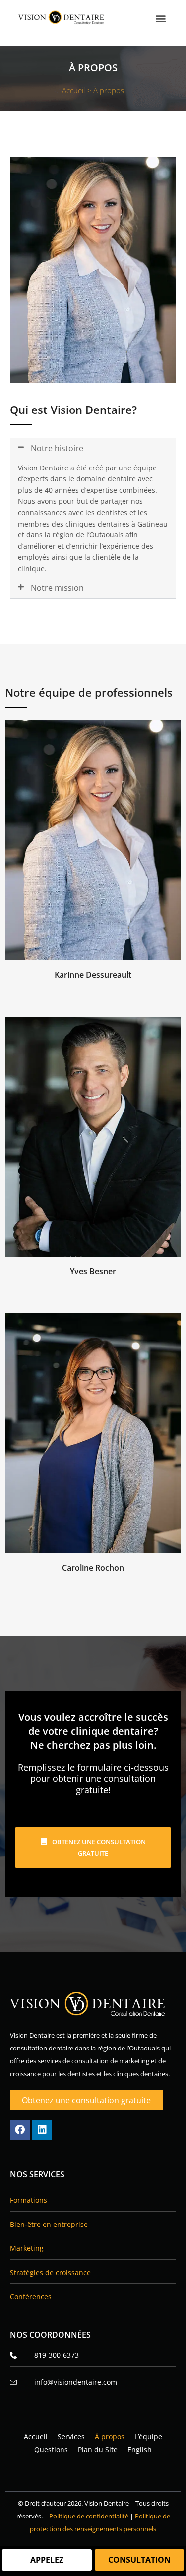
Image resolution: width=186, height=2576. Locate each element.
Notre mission (57, 588)
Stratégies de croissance (50, 2272)
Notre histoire (57, 448)
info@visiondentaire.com (76, 2382)
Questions (51, 2449)
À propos (110, 2436)
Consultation (139, 2560)
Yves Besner (93, 1271)
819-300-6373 (57, 2355)
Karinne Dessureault (93, 975)
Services (71, 2436)
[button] (160, 18)
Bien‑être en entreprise (49, 2224)
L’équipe (148, 2436)
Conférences (31, 2297)
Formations (29, 2200)
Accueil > (78, 90)
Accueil (36, 2436)
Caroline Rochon (93, 1568)
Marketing (27, 2248)
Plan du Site (98, 2449)
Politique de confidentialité (89, 2516)
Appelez (47, 2560)
